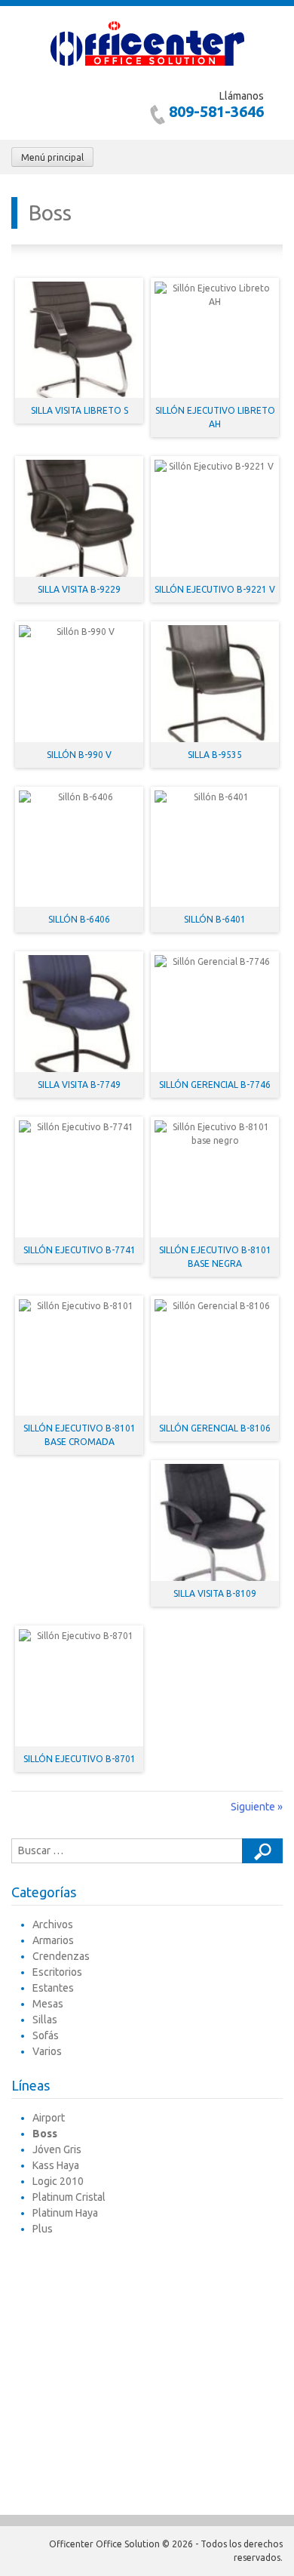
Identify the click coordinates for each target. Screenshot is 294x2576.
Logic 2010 (58, 2181)
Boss (45, 2134)
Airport (49, 2118)
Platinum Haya (65, 2213)
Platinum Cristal (69, 2197)
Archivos (53, 1924)
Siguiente (257, 1807)
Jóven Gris (57, 2149)
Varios (47, 2051)
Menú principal (52, 157)
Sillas (45, 2020)
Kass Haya (56, 2165)
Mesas (48, 2004)
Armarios (53, 1940)
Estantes (53, 1988)
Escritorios (57, 1972)
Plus (43, 2229)
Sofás (46, 2035)
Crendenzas (61, 1956)
